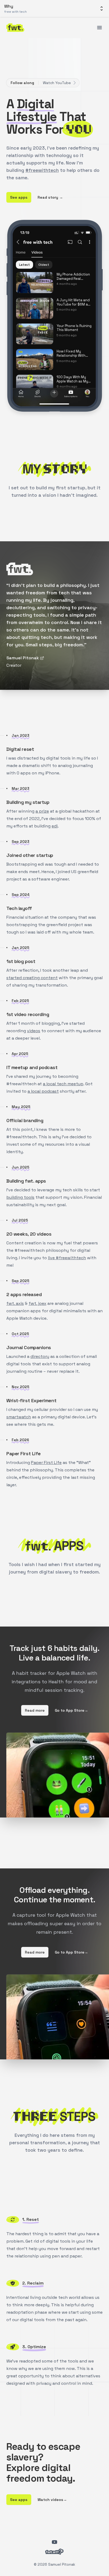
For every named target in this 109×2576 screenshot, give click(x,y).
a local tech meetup (63, 1084)
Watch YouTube (57, 83)
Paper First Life (46, 1463)
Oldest (44, 265)
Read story (50, 197)
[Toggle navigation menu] (102, 8)
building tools (20, 1197)
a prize (42, 811)
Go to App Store (71, 1710)
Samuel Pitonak (23, 658)
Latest (24, 265)
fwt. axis (15, 1303)
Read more (35, 1710)
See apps (19, 197)
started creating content (32, 978)
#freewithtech (42, 170)
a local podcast (43, 1091)
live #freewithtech (67, 1258)
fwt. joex (37, 1303)
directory (40, 1356)
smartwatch (19, 1417)
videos (34, 1031)
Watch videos (52, 2500)
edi (55, 826)
